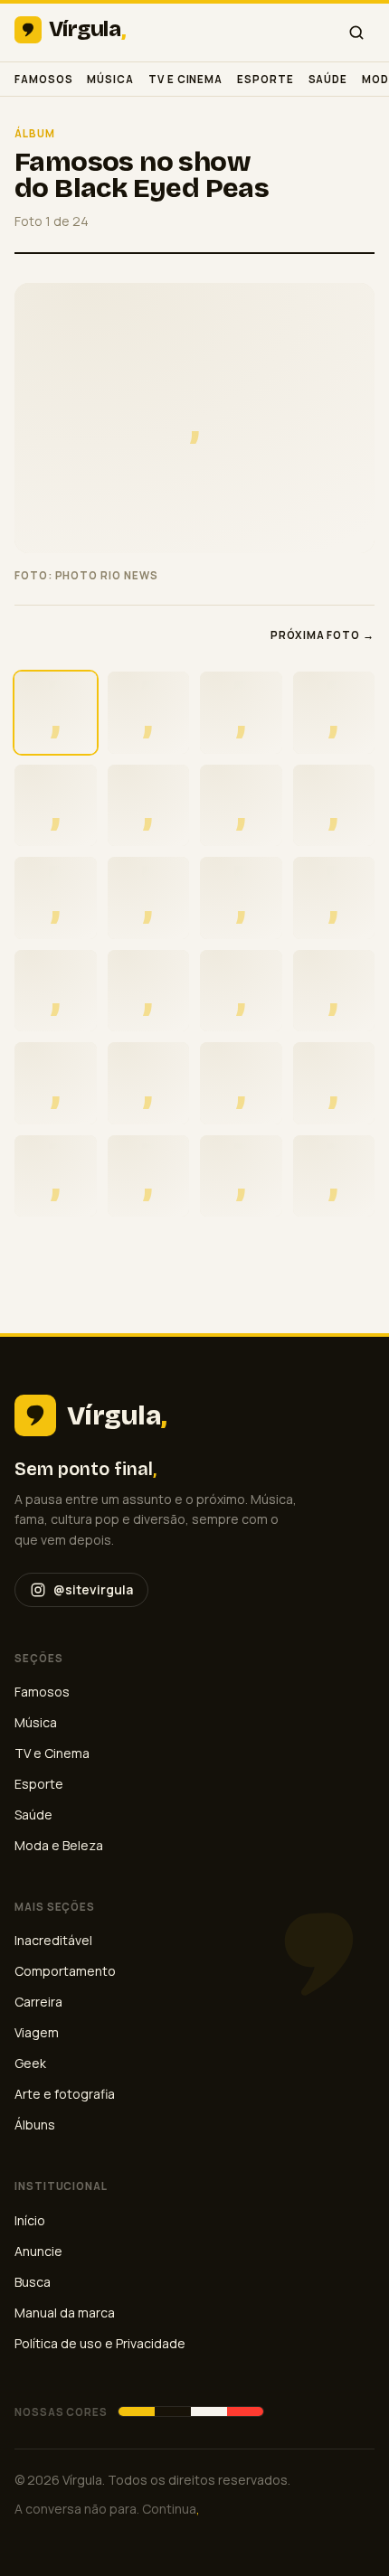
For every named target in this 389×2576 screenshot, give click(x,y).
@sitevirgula (93, 1589)
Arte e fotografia (65, 2094)
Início (30, 2220)
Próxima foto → (323, 635)
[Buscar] (356, 33)
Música (110, 79)
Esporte (265, 79)
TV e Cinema (185, 79)
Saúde (328, 79)
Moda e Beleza (59, 1845)
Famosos (43, 79)
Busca (33, 2282)
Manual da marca (65, 2313)
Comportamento (65, 1971)
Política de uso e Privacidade (100, 2343)
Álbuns (35, 2125)
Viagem (37, 2032)
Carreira (38, 2002)
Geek (30, 2063)
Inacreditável (53, 1940)
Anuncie (38, 2251)
